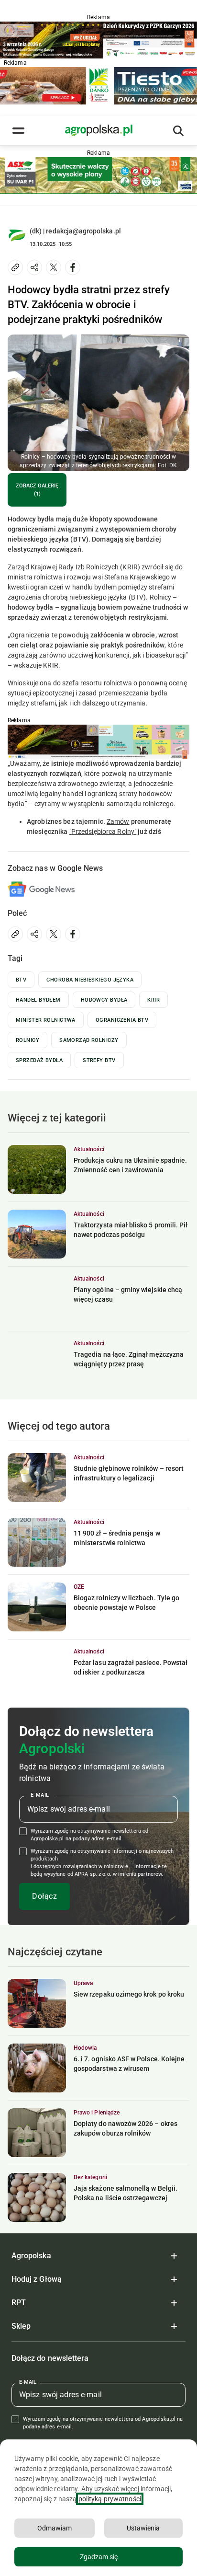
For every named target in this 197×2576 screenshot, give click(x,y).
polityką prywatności (110, 2499)
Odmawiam (55, 2528)
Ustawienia (143, 2528)
